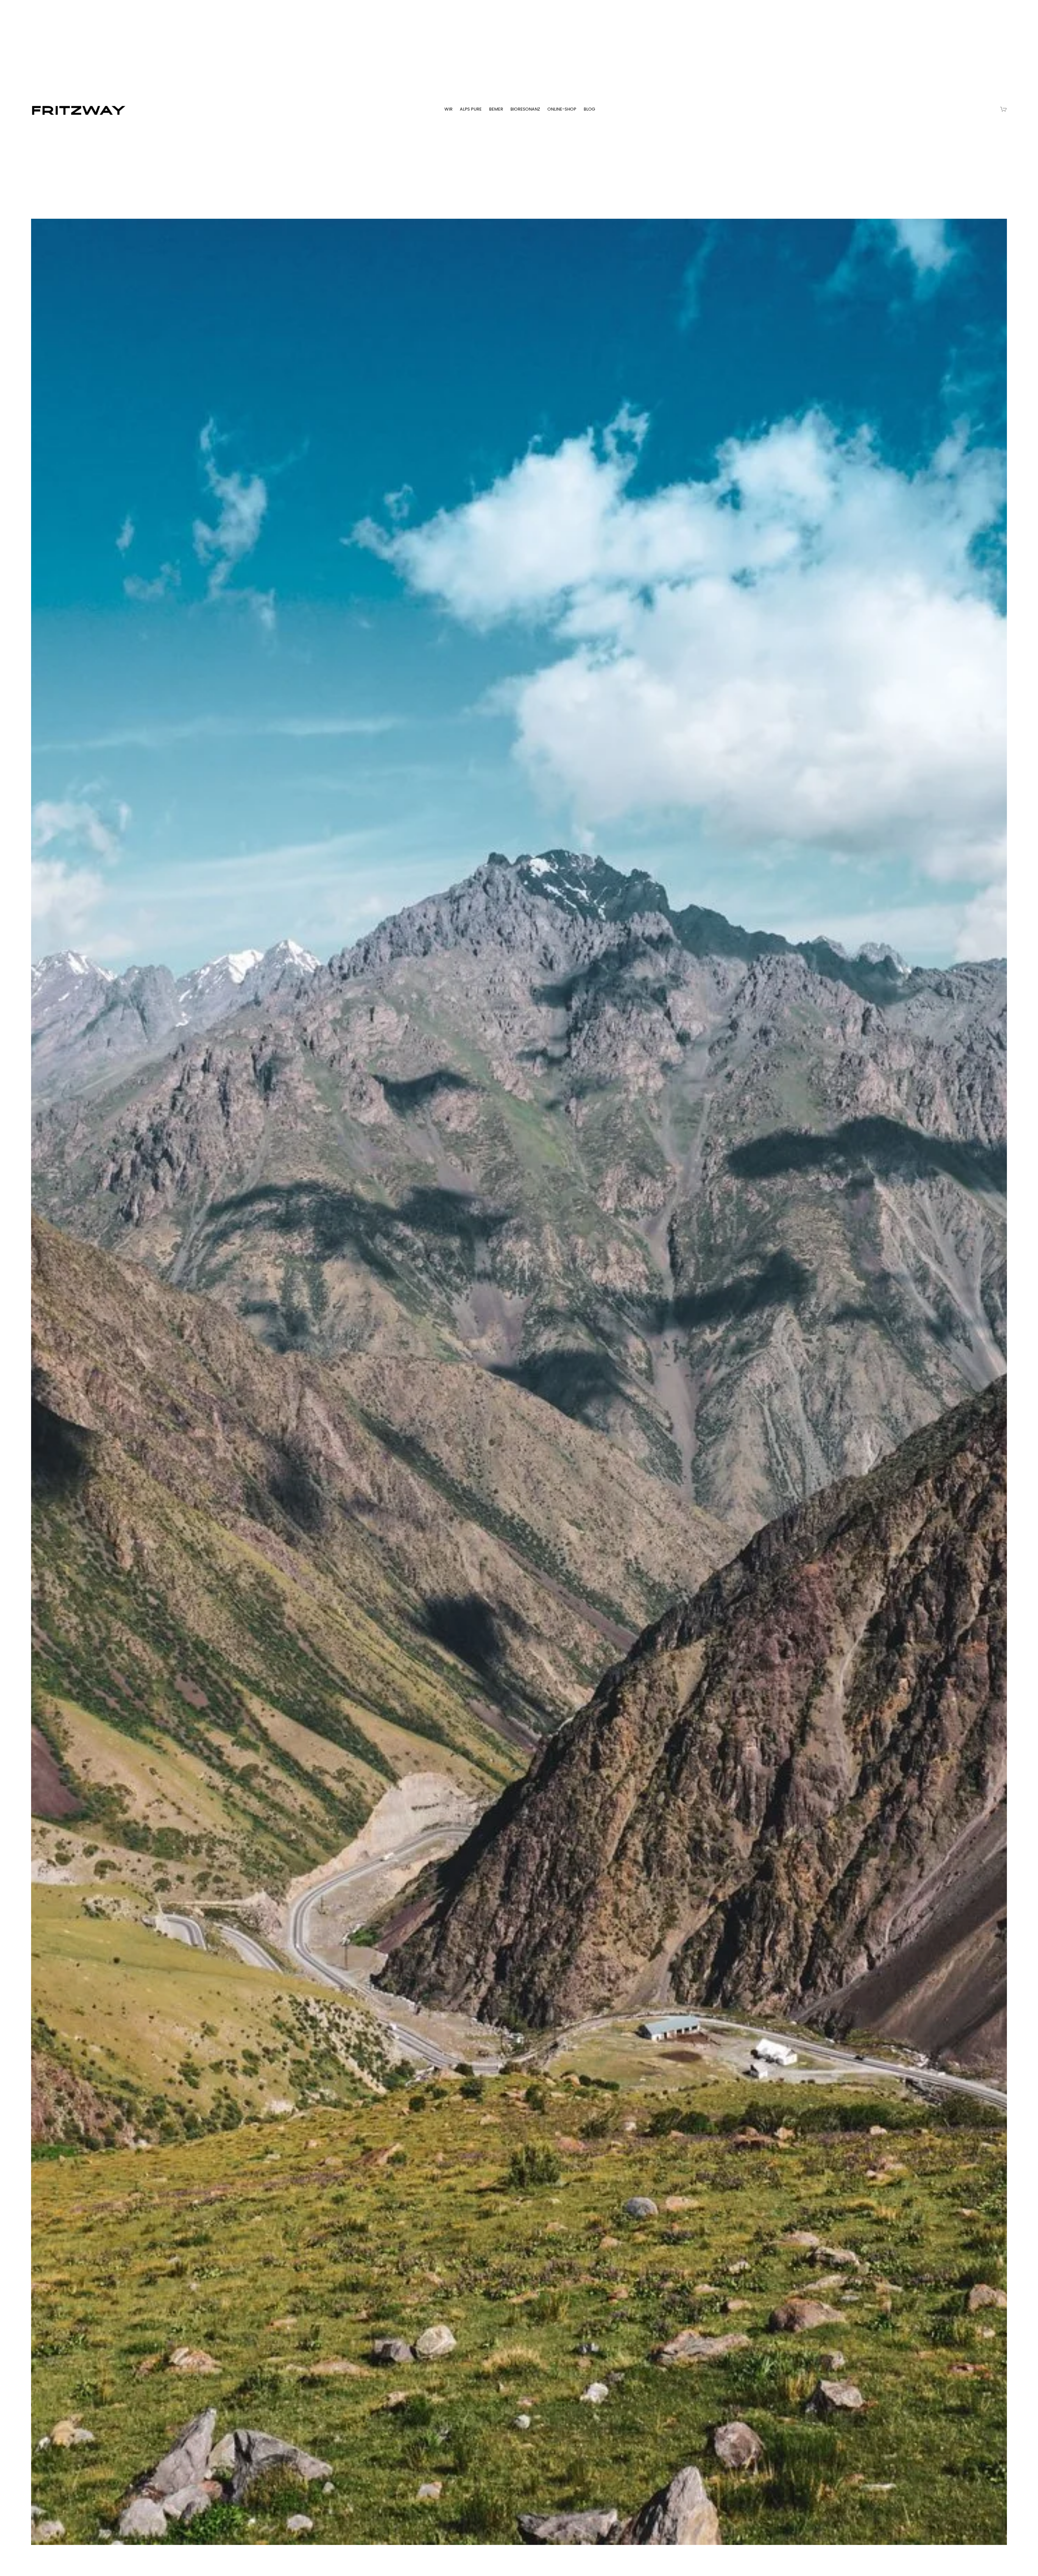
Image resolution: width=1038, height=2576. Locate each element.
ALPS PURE (471, 109)
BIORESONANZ (525, 109)
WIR (448, 109)
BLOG (589, 109)
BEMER (496, 109)
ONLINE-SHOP (562, 109)
